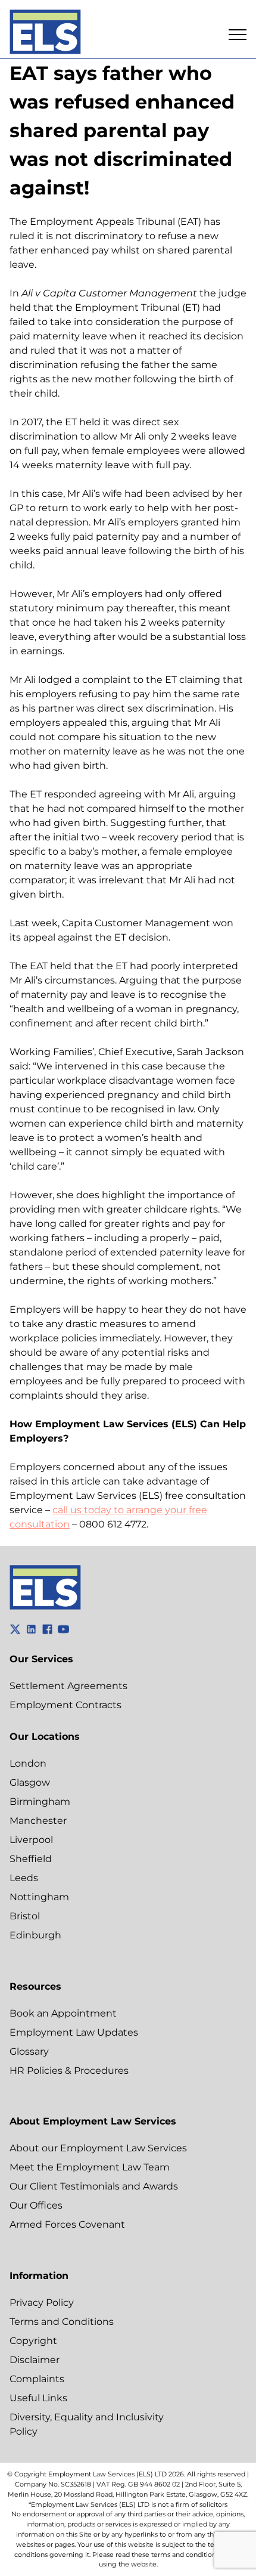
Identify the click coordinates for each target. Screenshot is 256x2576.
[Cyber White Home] (45, 1606)
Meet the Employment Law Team (90, 2167)
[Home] (45, 34)
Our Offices (36, 2205)
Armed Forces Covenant (67, 2224)
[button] (238, 35)
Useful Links (38, 2398)
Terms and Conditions (62, 2322)
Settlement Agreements (68, 1686)
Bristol (25, 1916)
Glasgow (30, 1782)
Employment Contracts (65, 1705)
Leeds (24, 1878)
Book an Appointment (63, 2013)
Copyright (33, 2341)
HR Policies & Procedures (69, 2071)
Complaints (37, 2379)
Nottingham (39, 1897)
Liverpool (31, 1840)
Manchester (38, 1821)
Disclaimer (35, 2360)
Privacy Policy (42, 2303)
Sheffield (31, 1859)
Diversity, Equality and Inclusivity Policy (87, 2424)
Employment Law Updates (74, 2032)
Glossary (29, 2051)
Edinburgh (35, 1935)
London (28, 1763)
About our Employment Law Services (98, 2148)
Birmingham (40, 1802)
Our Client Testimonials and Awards (94, 2186)
